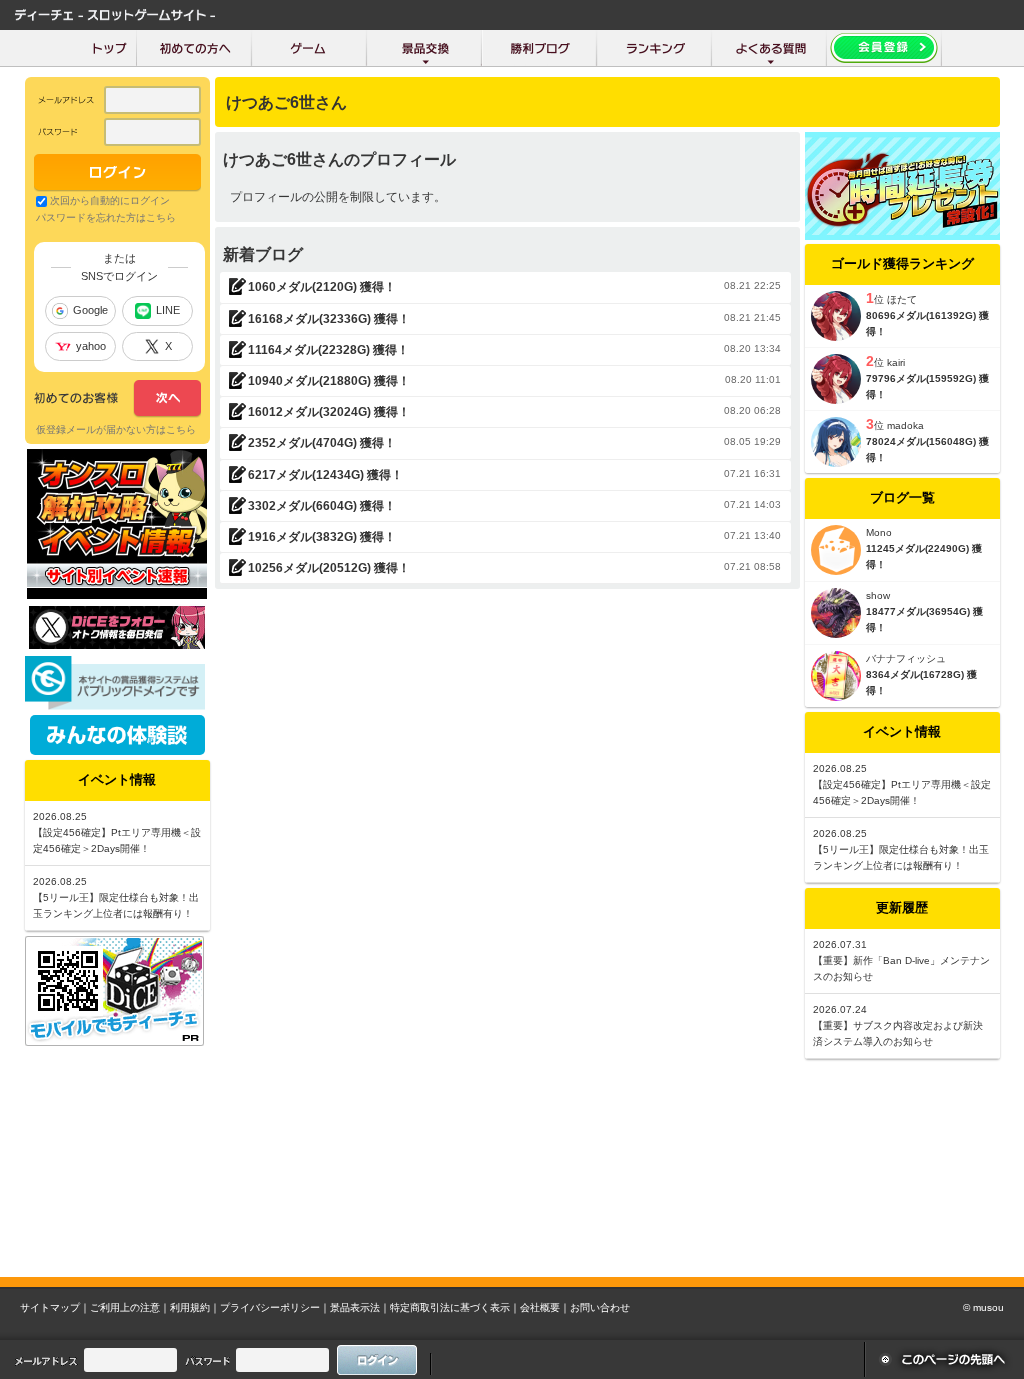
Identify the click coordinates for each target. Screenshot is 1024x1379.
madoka (905, 425)
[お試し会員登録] (884, 48)
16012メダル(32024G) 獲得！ (329, 412)
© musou (983, 1307)
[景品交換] (424, 48)
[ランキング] (654, 48)
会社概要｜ (545, 1307)
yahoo (91, 346)
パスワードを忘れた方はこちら (106, 217)
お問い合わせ (600, 1307)
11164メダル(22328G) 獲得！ (328, 350)
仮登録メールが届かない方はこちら (116, 429)
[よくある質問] (769, 48)
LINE (168, 310)
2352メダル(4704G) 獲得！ (322, 443)
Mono (879, 532)
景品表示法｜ (360, 1307)
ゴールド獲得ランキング (902, 263)
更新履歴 (902, 907)
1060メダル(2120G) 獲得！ (322, 287)
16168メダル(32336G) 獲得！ (329, 319)
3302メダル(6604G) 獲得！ (322, 506)
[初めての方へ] (194, 48)
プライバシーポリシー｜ (275, 1307)
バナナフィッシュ (906, 658)
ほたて (902, 299)
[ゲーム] (309, 48)
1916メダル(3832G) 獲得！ (322, 537)
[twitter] (117, 644)
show (878, 595)
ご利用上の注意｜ (130, 1307)
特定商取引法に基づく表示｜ (455, 1307)
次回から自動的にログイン (110, 200)
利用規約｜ (195, 1307)
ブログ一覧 (902, 497)
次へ (117, 399)
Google (90, 310)
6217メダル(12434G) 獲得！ (325, 475)
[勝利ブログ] (539, 48)
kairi (896, 362)
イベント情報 (902, 731)
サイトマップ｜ (55, 1307)
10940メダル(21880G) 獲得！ (329, 381)
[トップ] (109, 48)
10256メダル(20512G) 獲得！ (329, 568)
